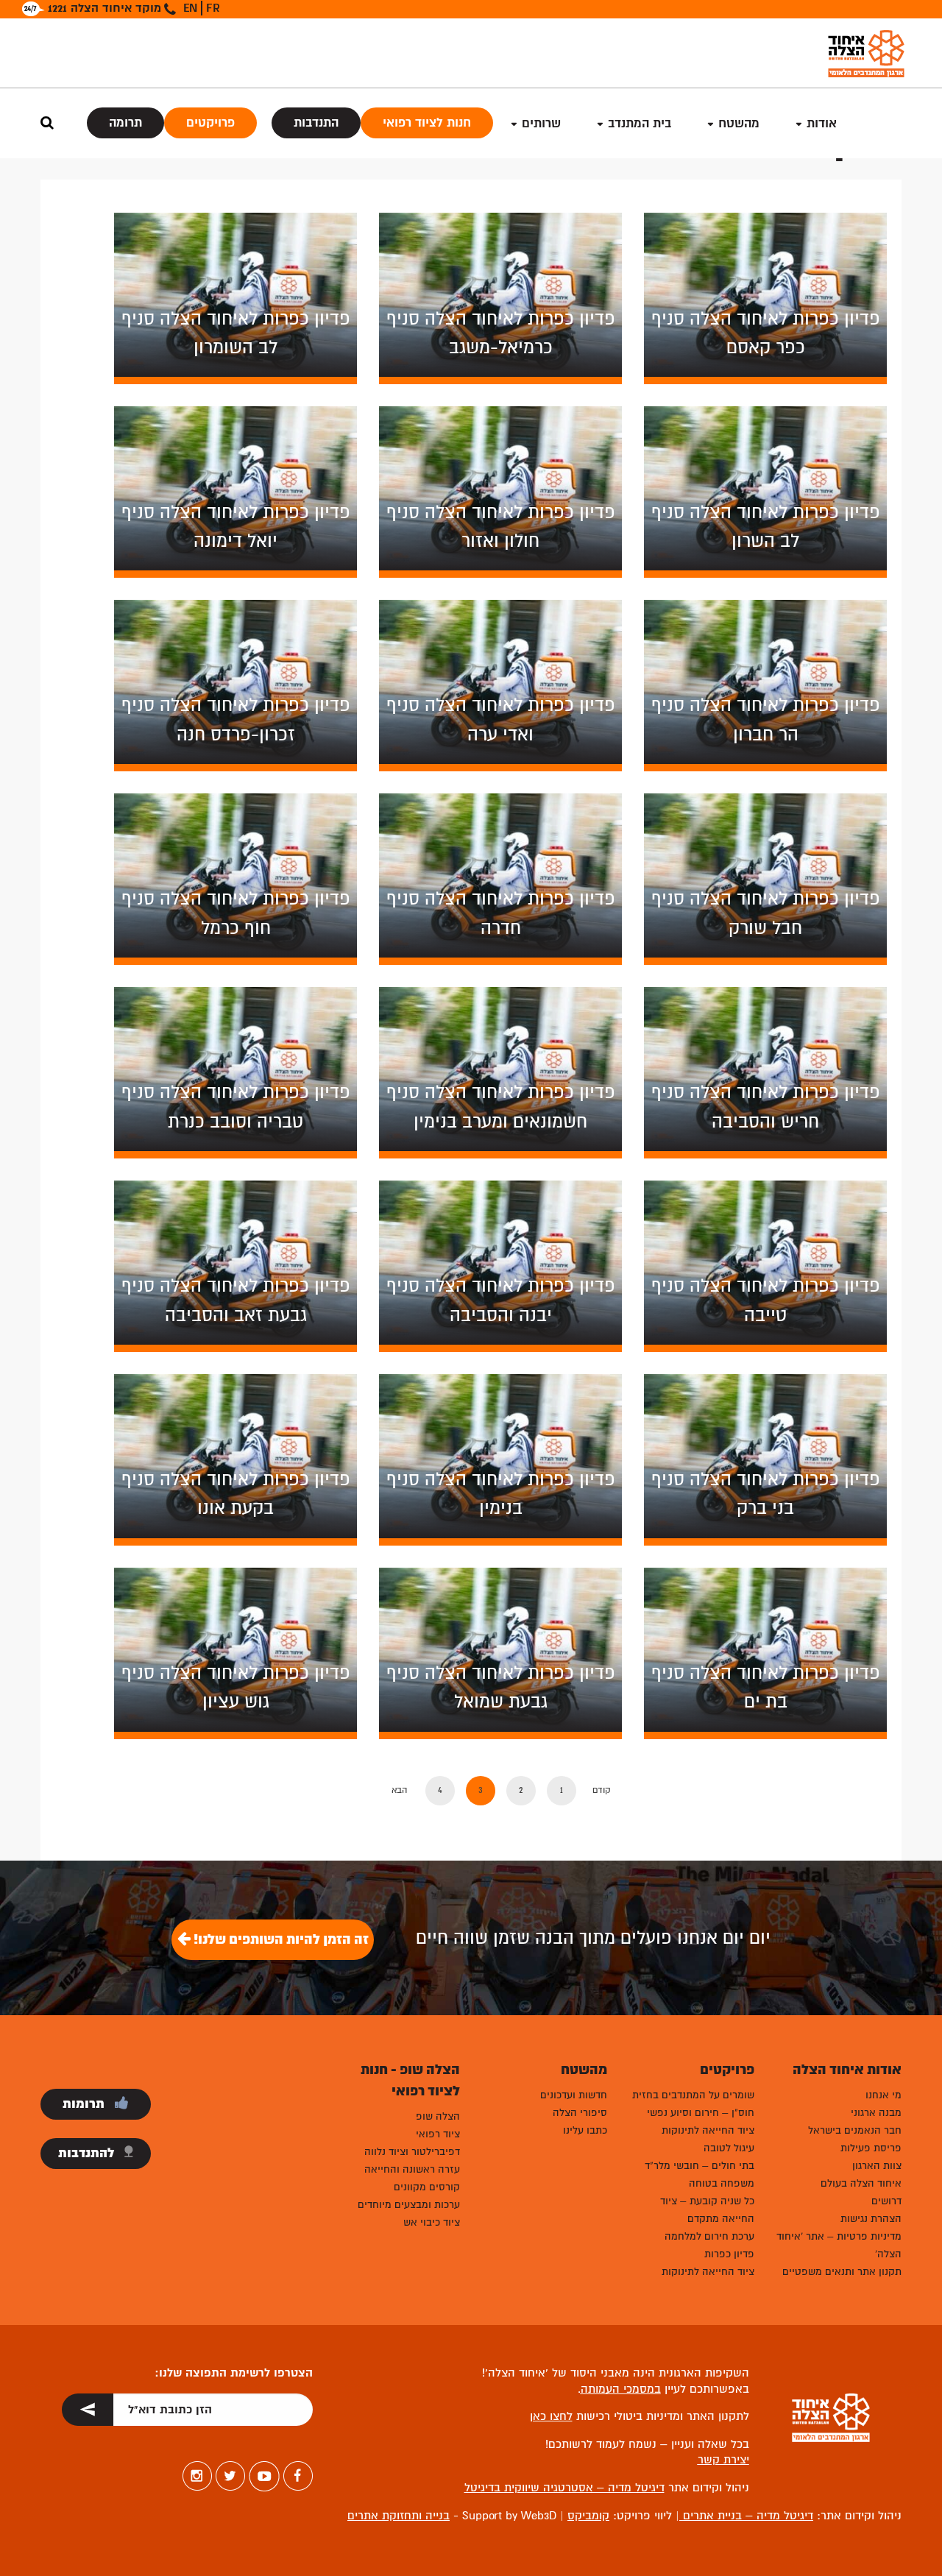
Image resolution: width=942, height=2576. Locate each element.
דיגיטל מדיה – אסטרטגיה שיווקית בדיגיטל (564, 2488)
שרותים (541, 123)
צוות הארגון (877, 2166)
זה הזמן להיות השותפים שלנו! (280, 1939)
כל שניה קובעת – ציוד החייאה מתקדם (707, 2210)
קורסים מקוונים (427, 2187)
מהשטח (739, 123)
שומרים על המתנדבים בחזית (693, 2095)
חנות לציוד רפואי (427, 123)
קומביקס (588, 2516)
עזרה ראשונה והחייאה (412, 2169)
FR (213, 8)
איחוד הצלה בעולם (861, 2183)
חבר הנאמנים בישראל (855, 2130)
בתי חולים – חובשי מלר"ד (700, 2166)
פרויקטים (210, 123)
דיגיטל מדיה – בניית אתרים (746, 2516)
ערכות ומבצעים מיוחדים (409, 2205)
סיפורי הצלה (580, 2113)
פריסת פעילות (871, 2148)
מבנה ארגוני (876, 2113)
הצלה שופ (438, 2116)
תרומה (125, 123)
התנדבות (316, 123)
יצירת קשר (723, 2460)
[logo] (866, 53)
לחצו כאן (551, 2416)
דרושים (886, 2201)
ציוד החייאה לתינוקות (708, 2130)
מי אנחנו (883, 2095)
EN (190, 8)
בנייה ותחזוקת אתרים (399, 2516)
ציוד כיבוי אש (432, 2222)
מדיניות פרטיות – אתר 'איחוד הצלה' (839, 2245)
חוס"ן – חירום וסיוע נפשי (701, 2113)
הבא (399, 1790)
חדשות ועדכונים (574, 2095)
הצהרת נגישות (871, 2219)
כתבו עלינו (585, 2130)
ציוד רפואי (438, 2134)
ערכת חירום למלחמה (709, 2236)
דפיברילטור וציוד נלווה (412, 2152)
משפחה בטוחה (722, 2183)
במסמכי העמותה (621, 2389)
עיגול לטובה (729, 2148)
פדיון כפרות (729, 2254)
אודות (822, 123)
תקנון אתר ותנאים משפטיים (842, 2272)
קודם (602, 1790)
